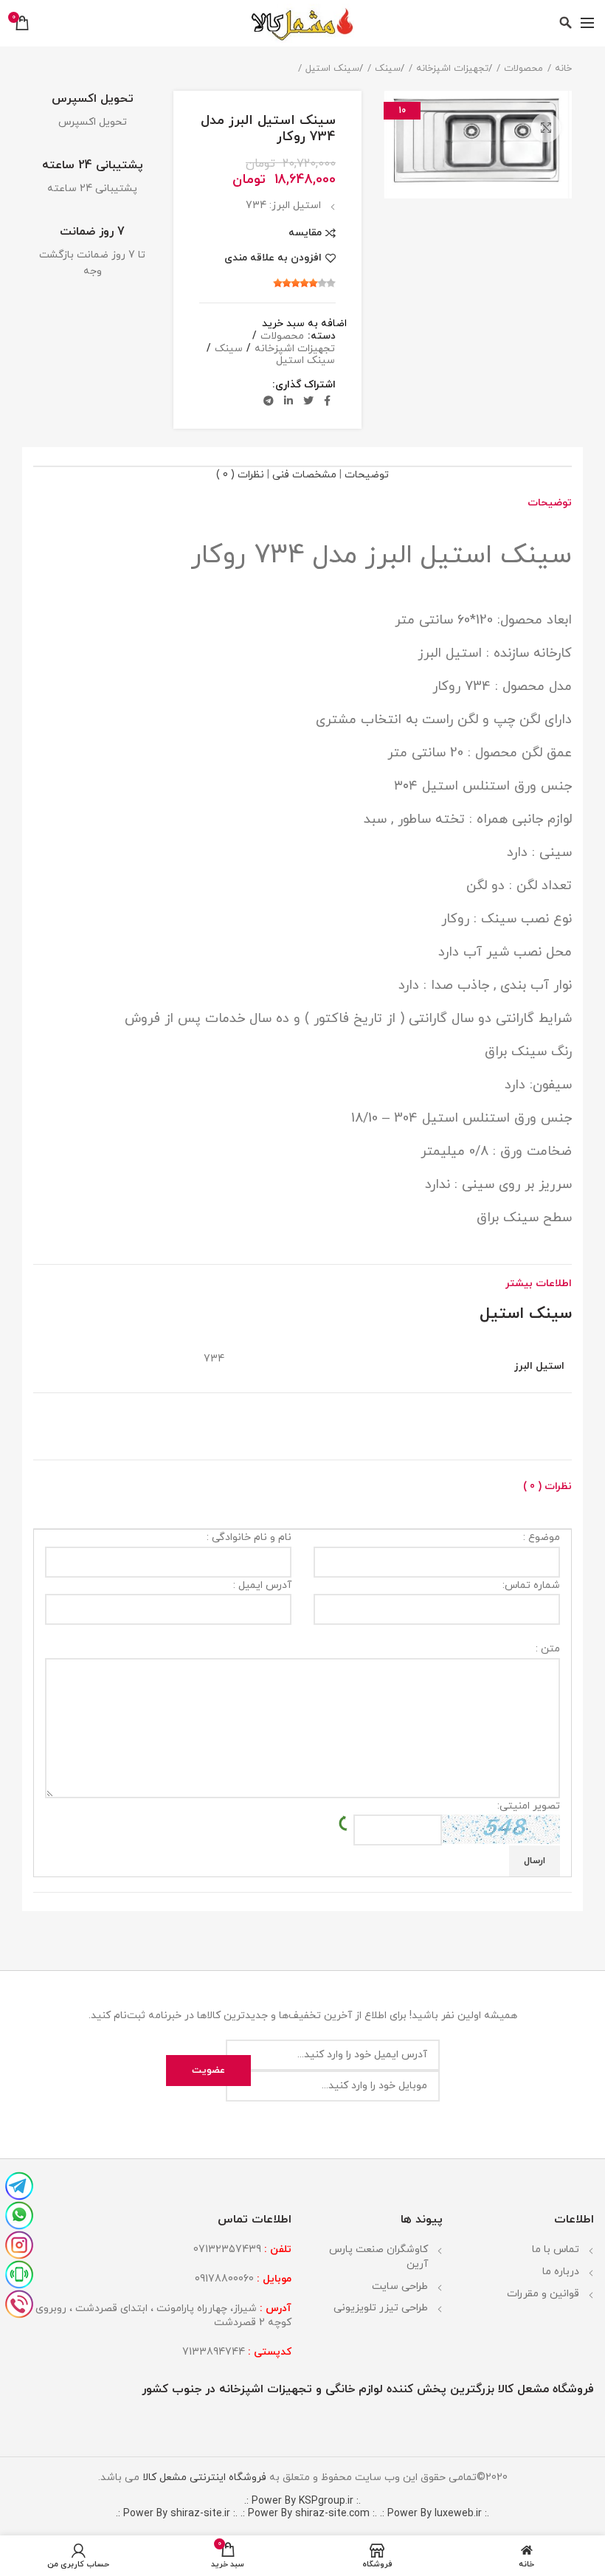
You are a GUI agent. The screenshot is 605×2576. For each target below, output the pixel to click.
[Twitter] (308, 401)
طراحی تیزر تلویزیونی (381, 2308)
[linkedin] (288, 401)
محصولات (523, 69)
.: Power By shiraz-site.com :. (309, 2514)
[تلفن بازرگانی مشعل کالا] (19, 2302)
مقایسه (305, 233)
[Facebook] (327, 401)
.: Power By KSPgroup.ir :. (302, 2501)
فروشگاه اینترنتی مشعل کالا (203, 2477)
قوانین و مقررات (543, 2294)
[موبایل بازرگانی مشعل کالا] (19, 2273)
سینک (388, 69)
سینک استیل (332, 69)
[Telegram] (269, 401)
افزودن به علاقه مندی (273, 258)
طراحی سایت (400, 2286)
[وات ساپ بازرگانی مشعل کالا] (19, 2214)
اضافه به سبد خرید (304, 324)
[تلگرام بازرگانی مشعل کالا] (19, 2184)
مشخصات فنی (304, 475)
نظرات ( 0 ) (240, 475)
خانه (563, 69)
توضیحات (367, 475)
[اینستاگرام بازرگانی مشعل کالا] (19, 2243)
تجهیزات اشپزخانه (452, 69)
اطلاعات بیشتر (539, 1284)
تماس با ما (556, 2249)
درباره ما (561, 2272)
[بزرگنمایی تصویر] (546, 128)
